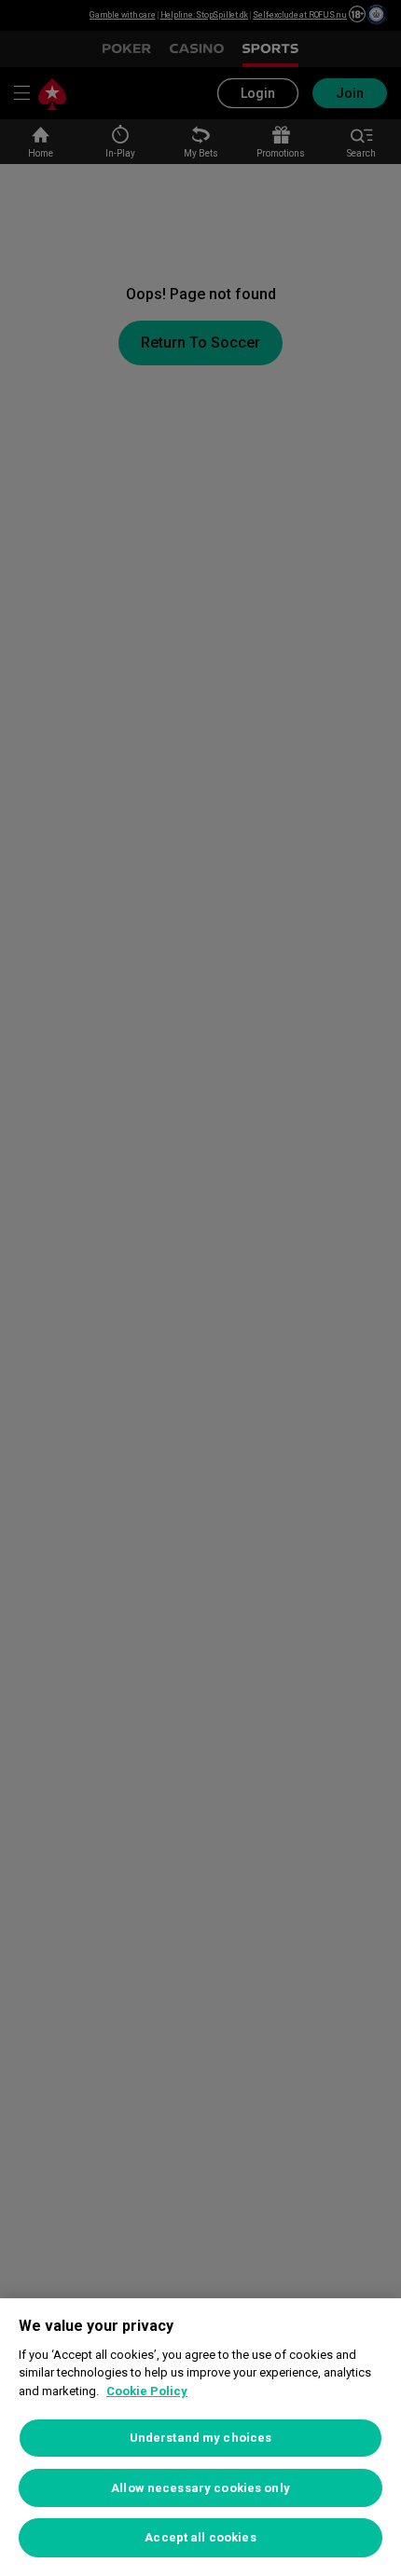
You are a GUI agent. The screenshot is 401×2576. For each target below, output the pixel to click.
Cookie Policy (147, 2391)
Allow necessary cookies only (200, 2488)
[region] (200, 2437)
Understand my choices (201, 2438)
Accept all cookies (200, 2537)
